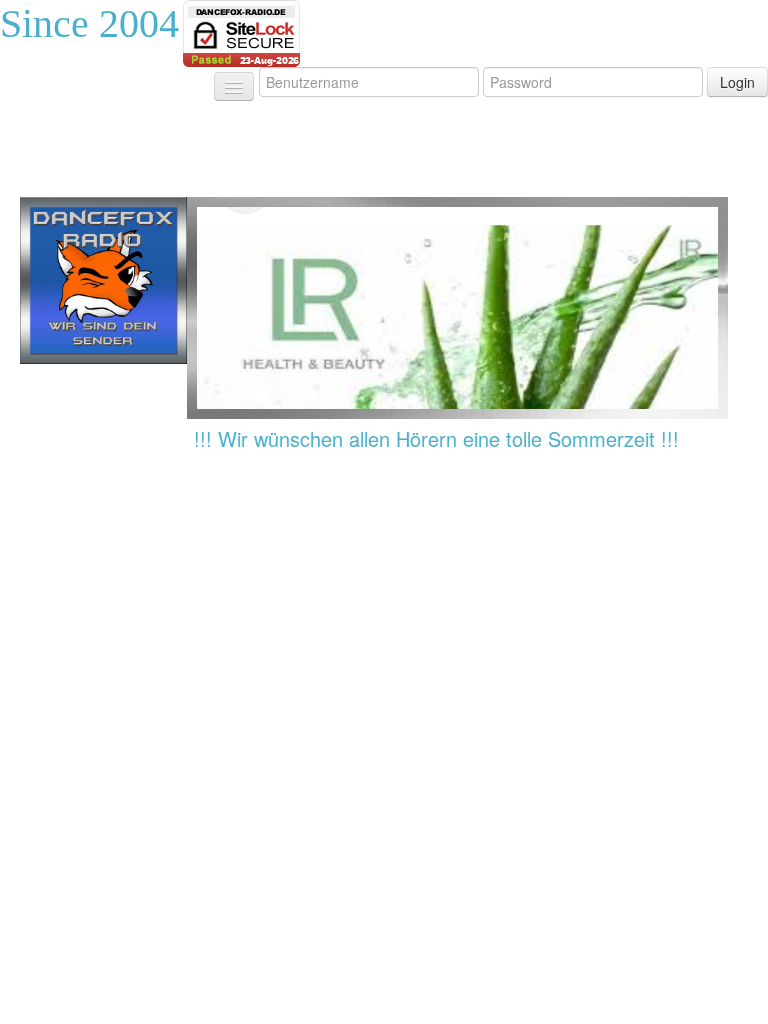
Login (737, 82)
